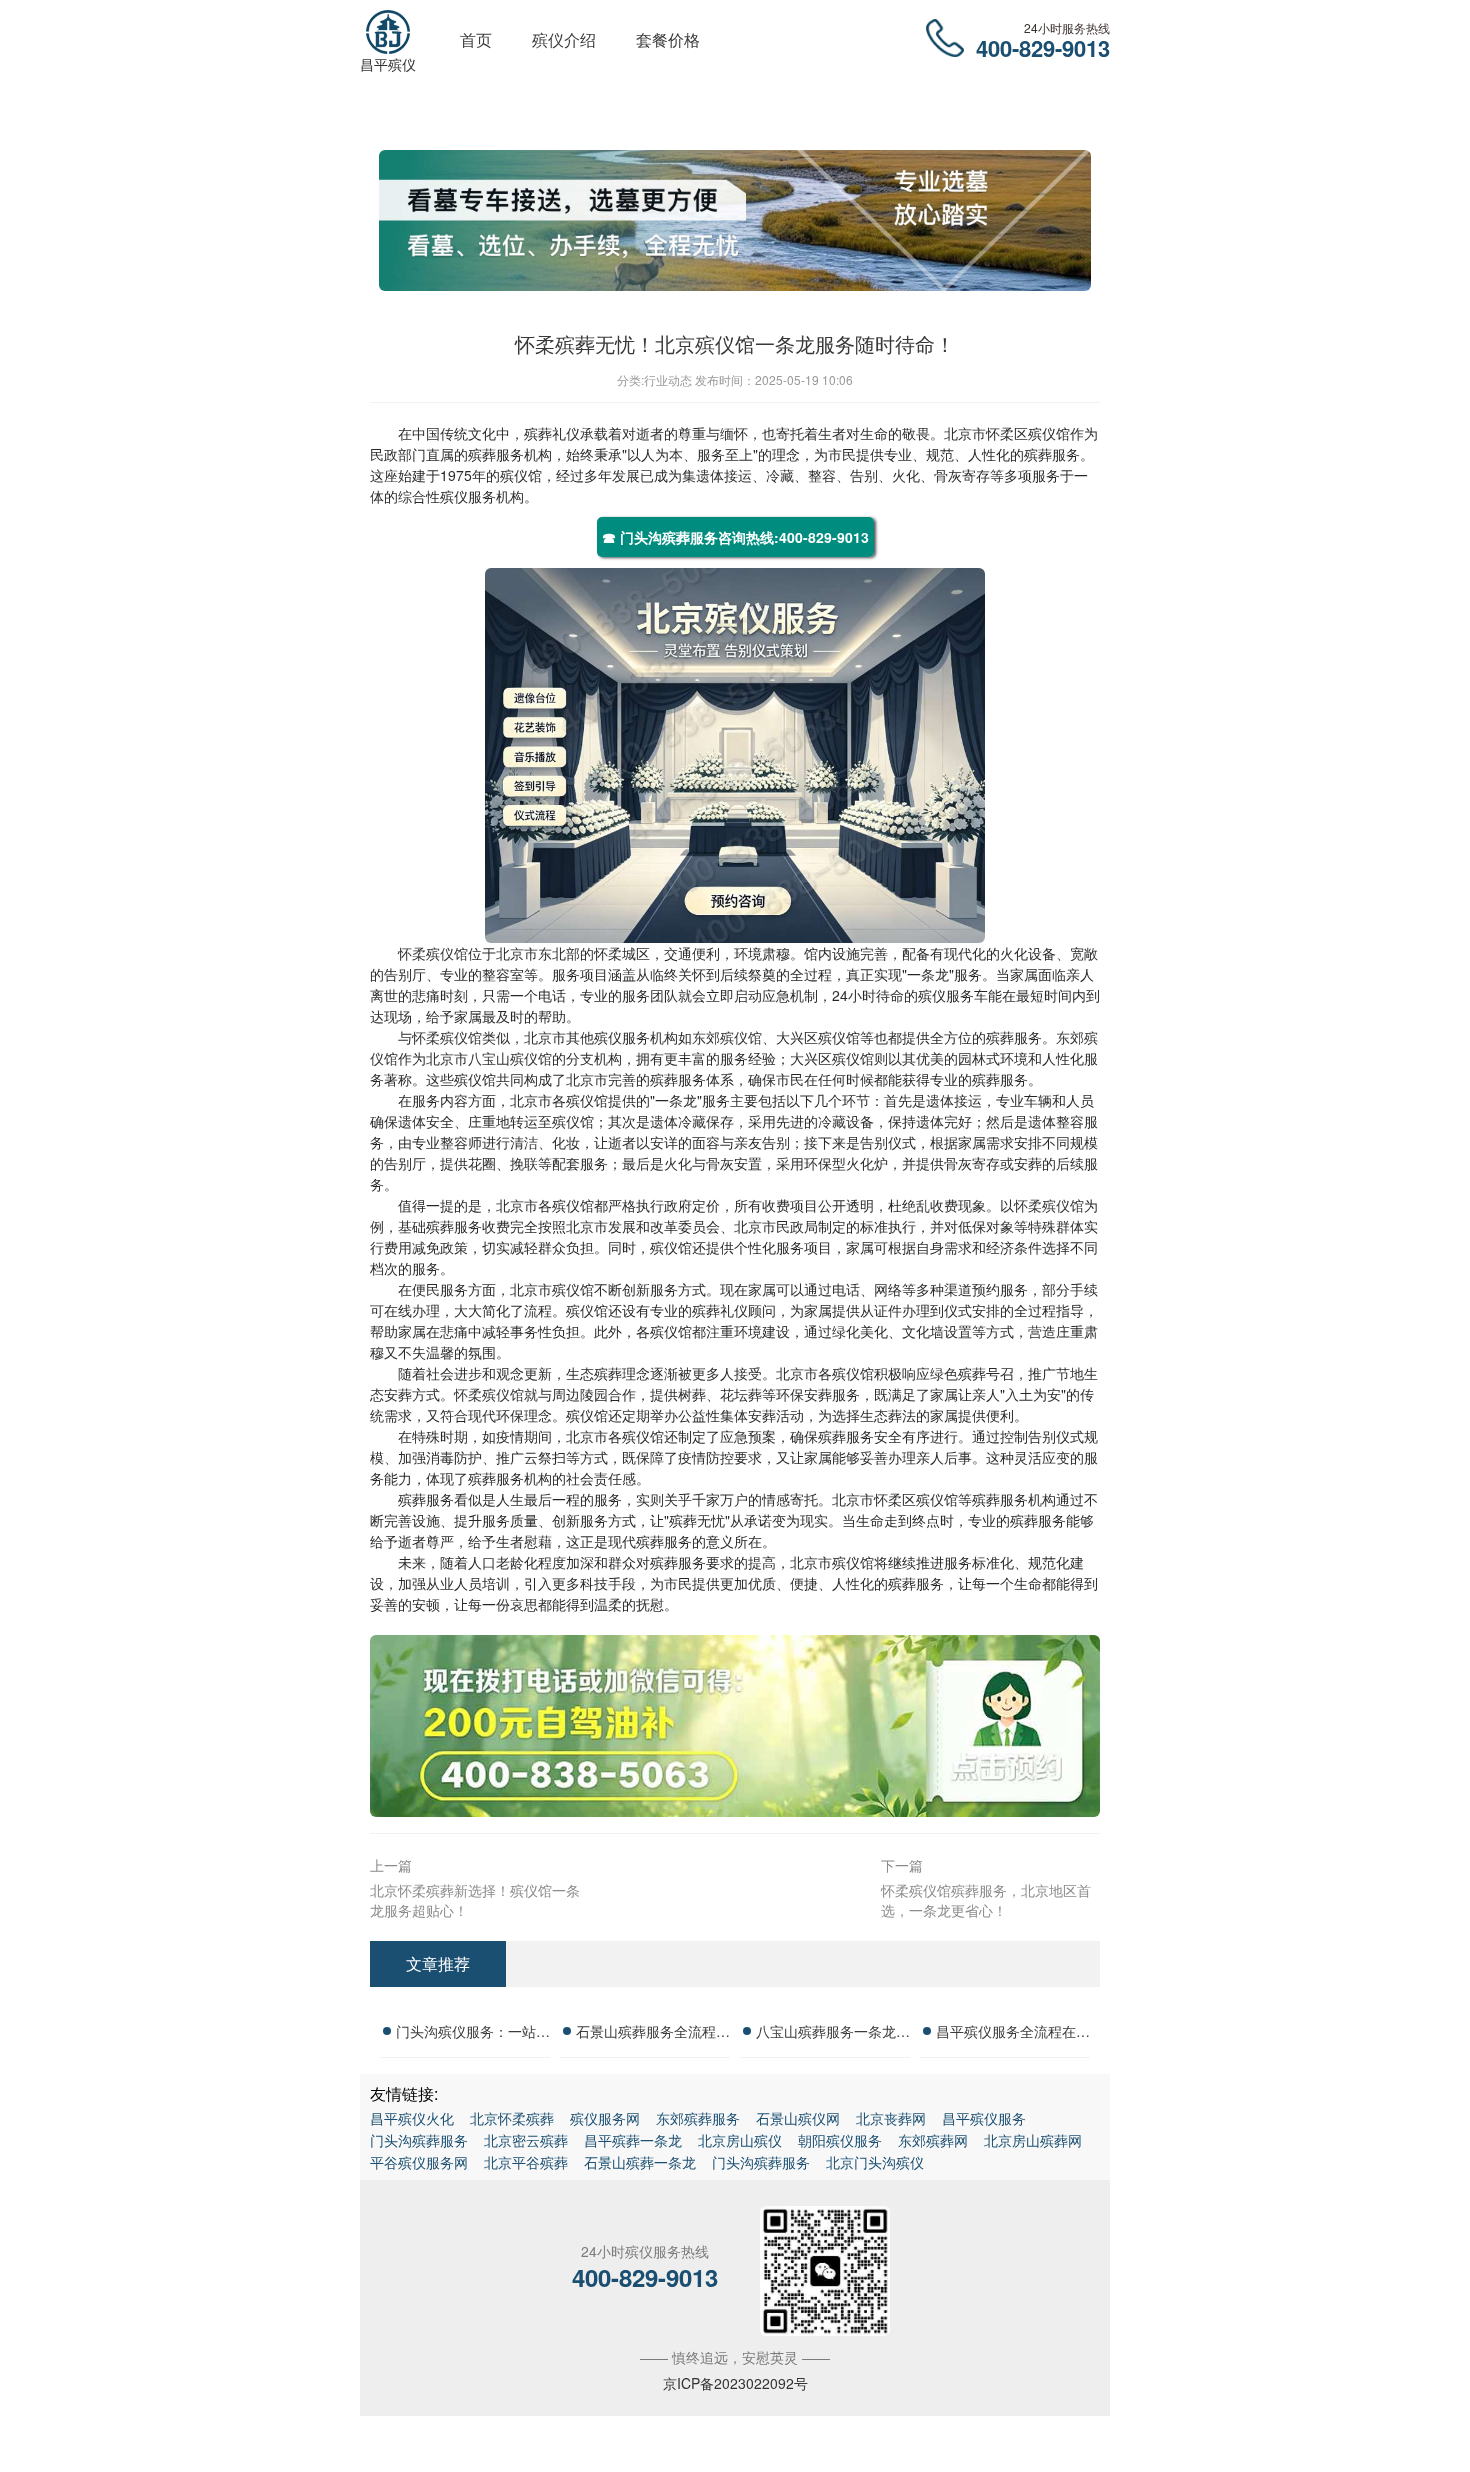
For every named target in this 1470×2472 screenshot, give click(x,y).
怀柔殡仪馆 (433, 953)
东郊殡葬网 (933, 2140)
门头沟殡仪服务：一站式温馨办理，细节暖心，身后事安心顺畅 (473, 2034)
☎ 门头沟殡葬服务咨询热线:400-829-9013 (735, 537)
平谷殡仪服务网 (419, 2162)
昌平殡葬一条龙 (633, 2140)
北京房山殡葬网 (1033, 2140)
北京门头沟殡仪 (875, 2162)
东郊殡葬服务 (698, 2118)
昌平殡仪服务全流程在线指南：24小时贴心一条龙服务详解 (1013, 2034)
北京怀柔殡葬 (512, 2118)
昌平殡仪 (388, 64)
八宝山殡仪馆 (510, 1058)
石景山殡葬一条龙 (640, 2162)
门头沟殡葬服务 (419, 2140)
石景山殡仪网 (798, 2118)
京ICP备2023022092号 (735, 2383)
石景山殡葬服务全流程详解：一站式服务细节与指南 (653, 2034)
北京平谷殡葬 (526, 2162)
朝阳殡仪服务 (840, 2140)
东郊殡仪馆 (727, 1037)
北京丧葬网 (891, 2118)
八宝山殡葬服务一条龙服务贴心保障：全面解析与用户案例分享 (833, 2034)
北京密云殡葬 (526, 2140)
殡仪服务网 (605, 2118)
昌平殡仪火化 (412, 2118)
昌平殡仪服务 (984, 2118)
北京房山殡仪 (740, 2140)
